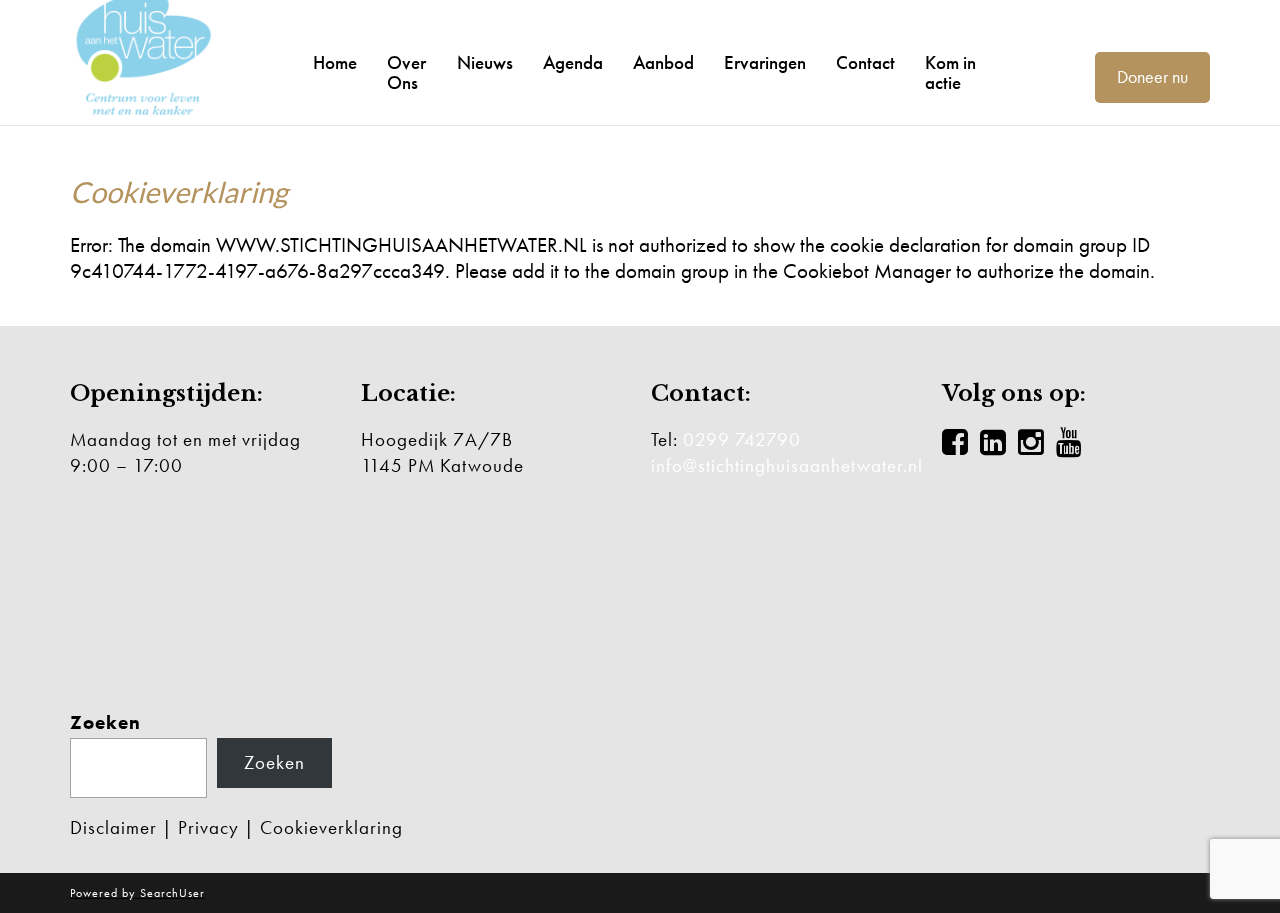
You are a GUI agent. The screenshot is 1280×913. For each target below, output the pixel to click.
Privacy (208, 827)
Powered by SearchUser (137, 893)
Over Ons (406, 73)
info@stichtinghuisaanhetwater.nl (787, 465)
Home (335, 63)
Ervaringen (765, 63)
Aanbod (663, 63)
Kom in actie (950, 73)
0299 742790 (742, 439)
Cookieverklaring (331, 827)
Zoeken (105, 723)
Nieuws (485, 63)
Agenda (573, 63)
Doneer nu (1152, 76)
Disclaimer (113, 827)
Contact (865, 63)
